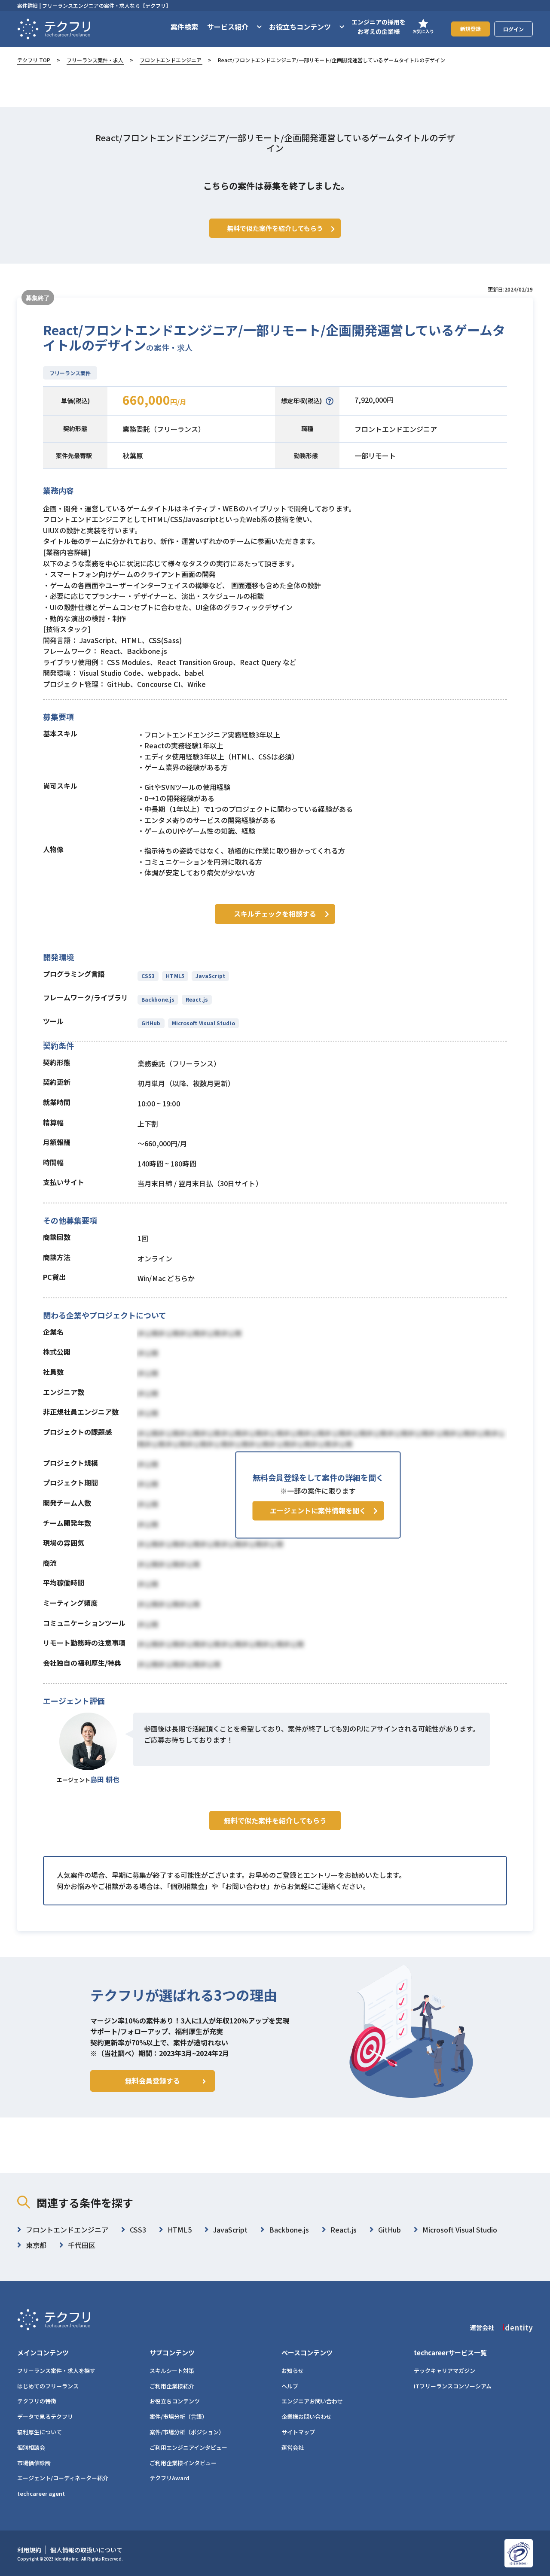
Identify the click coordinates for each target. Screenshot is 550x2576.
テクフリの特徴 (37, 2401)
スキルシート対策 (172, 2371)
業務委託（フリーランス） (164, 429)
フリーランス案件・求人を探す (56, 2371)
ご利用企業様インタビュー (183, 2463)
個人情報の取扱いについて (86, 2550)
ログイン (513, 29)
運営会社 (293, 2447)
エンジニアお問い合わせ (312, 2401)
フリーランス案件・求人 (95, 60)
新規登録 (471, 29)
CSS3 (148, 976)
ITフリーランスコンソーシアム (453, 2386)
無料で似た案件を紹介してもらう (275, 1820)
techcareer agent (41, 2493)
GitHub (151, 1023)
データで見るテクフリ (45, 2417)
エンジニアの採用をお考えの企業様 (379, 27)
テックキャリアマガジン (445, 2371)
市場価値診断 (34, 2463)
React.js (197, 999)
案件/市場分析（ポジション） (187, 2432)
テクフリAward (170, 2478)
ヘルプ (290, 2386)
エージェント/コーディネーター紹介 (63, 2478)
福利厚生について (40, 2432)
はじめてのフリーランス (48, 2386)
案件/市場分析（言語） (179, 2417)
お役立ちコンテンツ (175, 2401)
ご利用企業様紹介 (172, 2386)
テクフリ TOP (34, 60)
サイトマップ (298, 2432)
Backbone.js (158, 999)
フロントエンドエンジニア (171, 60)
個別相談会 (31, 2447)
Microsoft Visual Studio (203, 1023)
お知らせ (293, 2371)
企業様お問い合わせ (307, 2417)
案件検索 (184, 27)
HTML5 (175, 976)
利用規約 (29, 2550)
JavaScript (210, 976)
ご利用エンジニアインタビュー (188, 2447)
